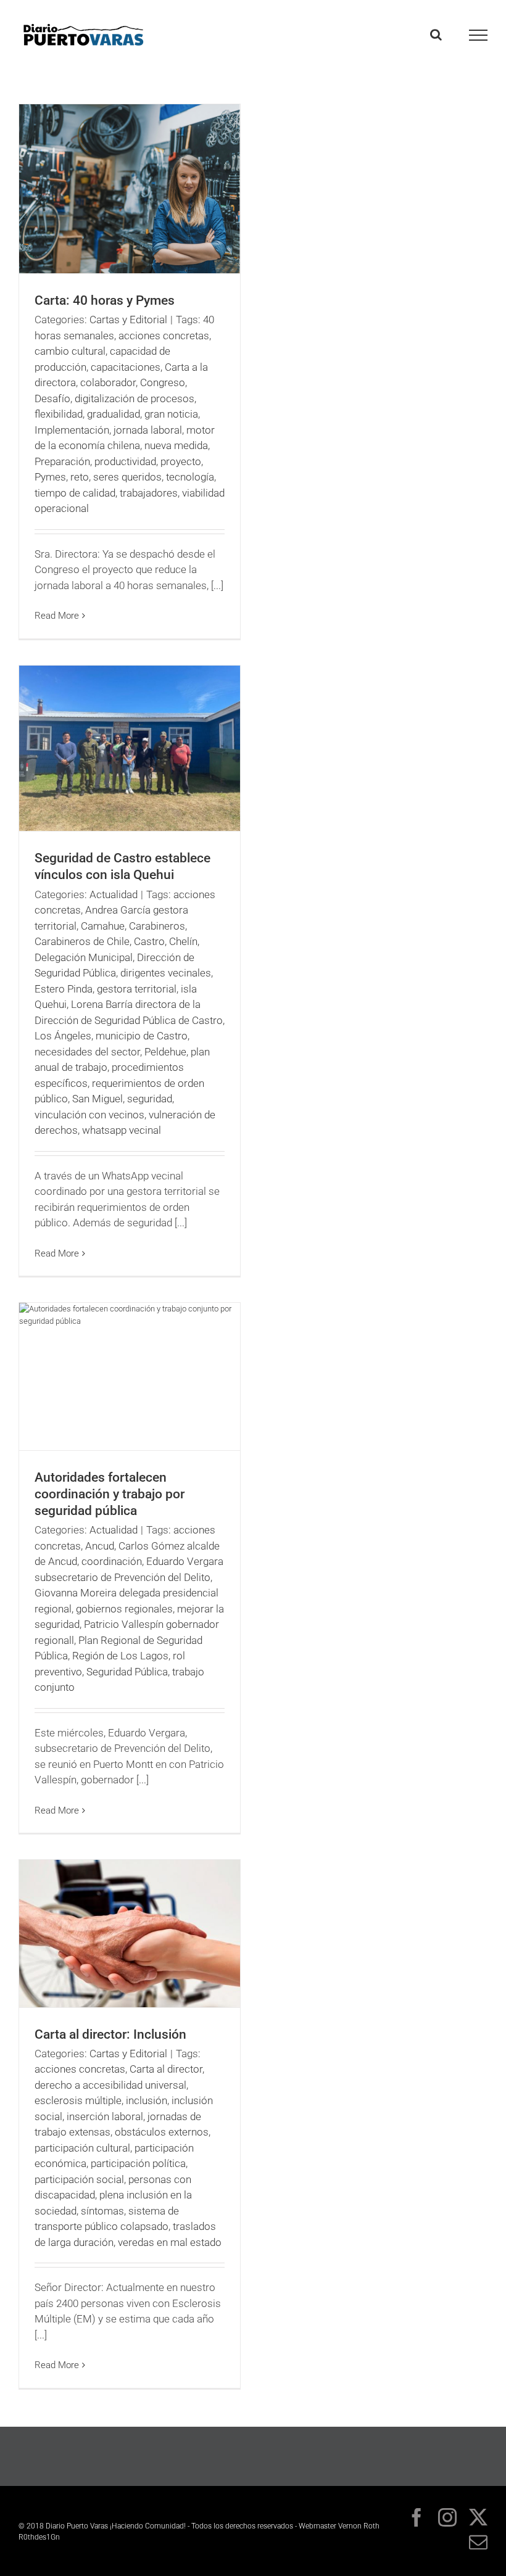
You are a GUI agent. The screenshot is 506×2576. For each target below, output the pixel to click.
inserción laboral (105, 2116)
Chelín (183, 941)
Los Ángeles (63, 1036)
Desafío (52, 398)
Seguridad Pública (127, 1672)
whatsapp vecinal (122, 1130)
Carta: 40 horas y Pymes (105, 300)
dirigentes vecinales (166, 973)
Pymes (50, 477)
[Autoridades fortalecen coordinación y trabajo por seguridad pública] (130, 1377)
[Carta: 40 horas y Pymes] (130, 189)
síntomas (102, 2211)
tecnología (190, 477)
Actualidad (114, 894)
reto (80, 477)
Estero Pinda (64, 989)
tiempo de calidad (75, 493)
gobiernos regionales (124, 1609)
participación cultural (82, 2148)
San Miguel (97, 1099)
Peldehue (165, 1052)
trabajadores (149, 493)
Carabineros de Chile (82, 941)
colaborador (108, 382)
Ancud (100, 1546)
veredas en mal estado (170, 2242)
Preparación (62, 461)
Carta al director (166, 2069)
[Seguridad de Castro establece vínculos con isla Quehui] (130, 749)
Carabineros (157, 926)
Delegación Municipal (84, 957)
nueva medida (176, 445)
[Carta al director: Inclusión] (130, 1934)
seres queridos (127, 477)
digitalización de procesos (135, 398)
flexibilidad (59, 414)
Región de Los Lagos (120, 1656)
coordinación (112, 1561)
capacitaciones (126, 367)
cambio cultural (70, 351)
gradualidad (114, 414)
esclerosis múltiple (78, 2100)
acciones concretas (164, 336)
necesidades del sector (87, 1052)
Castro (149, 941)
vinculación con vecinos (89, 1115)
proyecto (181, 461)
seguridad (150, 1099)
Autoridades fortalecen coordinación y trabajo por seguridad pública (110, 1494)
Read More (57, 616)
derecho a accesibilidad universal (110, 2085)
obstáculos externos (162, 2132)
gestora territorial (137, 989)
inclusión (147, 2100)
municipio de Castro (142, 1036)
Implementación (72, 430)
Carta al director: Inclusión (110, 2034)
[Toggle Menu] (479, 35)
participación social (79, 2179)
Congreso (163, 382)
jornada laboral (148, 430)
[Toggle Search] (436, 35)
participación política (138, 2163)
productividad (125, 461)
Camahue (103, 926)
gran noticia (171, 414)
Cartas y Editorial (128, 320)
